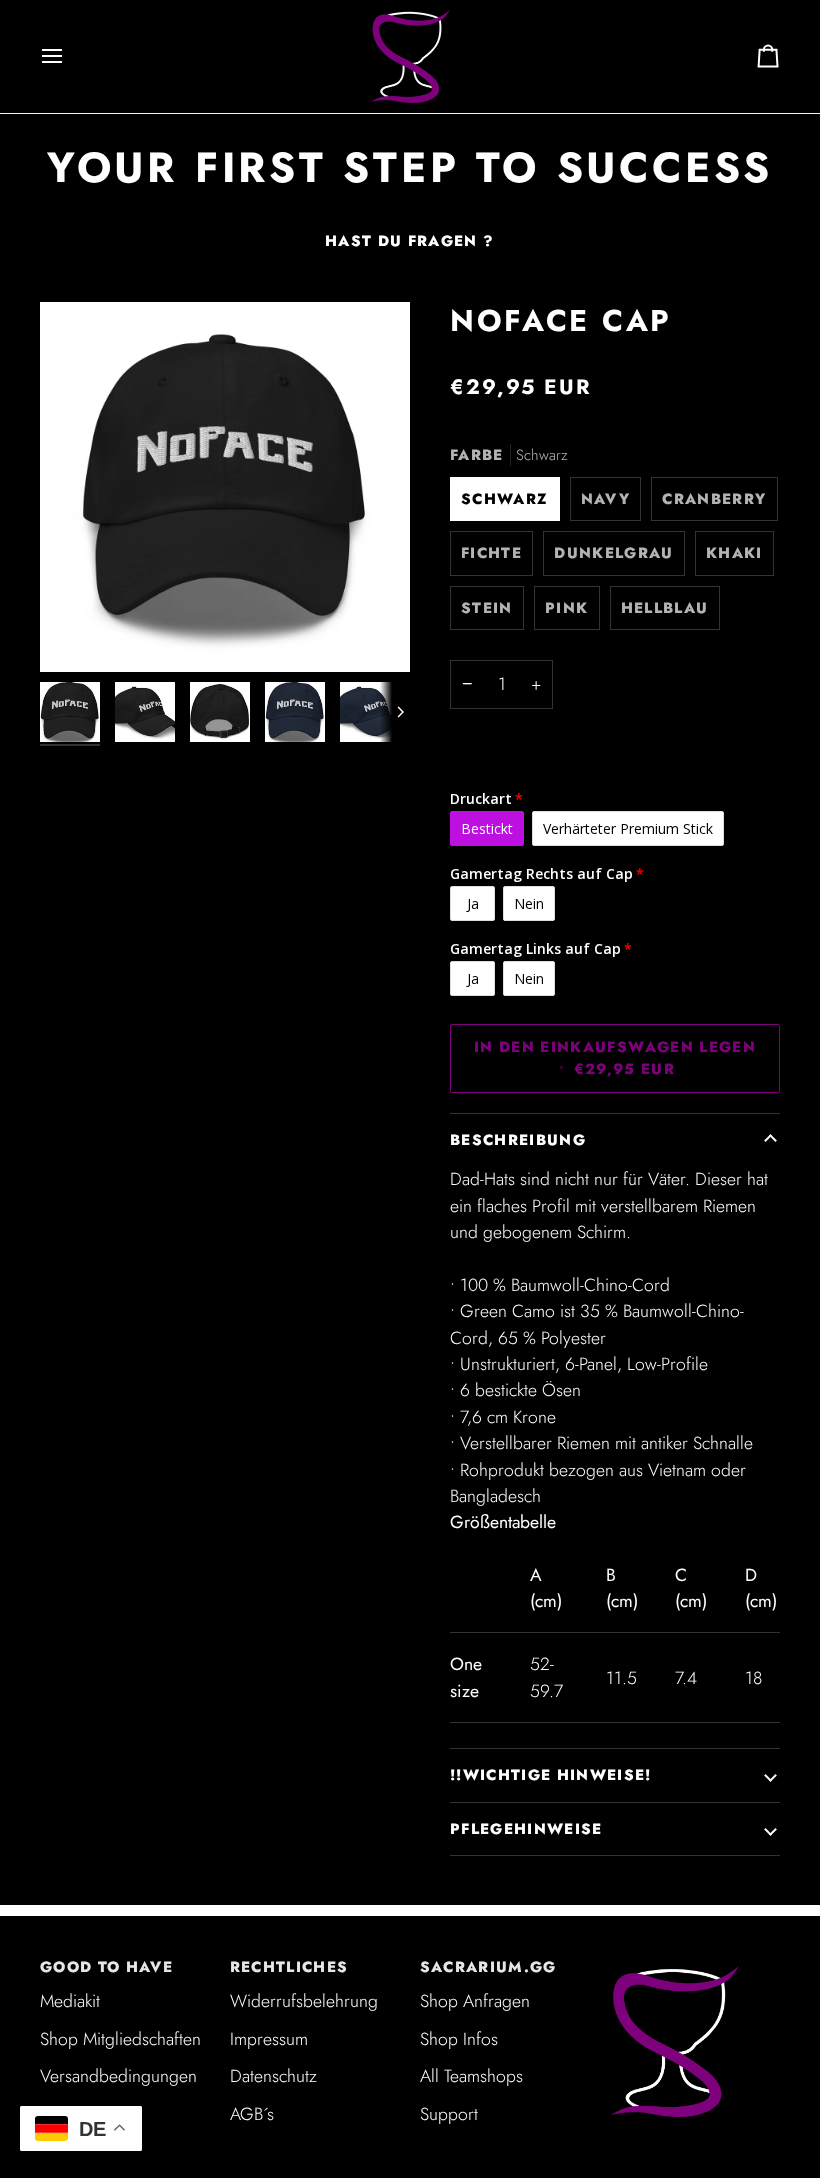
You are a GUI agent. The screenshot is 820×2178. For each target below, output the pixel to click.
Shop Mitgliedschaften (120, 2039)
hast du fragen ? (409, 241)
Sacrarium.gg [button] (488, 1967)
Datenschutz (273, 2076)
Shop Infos (459, 2039)
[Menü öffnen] (70, 56)
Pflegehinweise (526, 1829)
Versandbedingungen (118, 2076)
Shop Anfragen (475, 2001)
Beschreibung (518, 1140)
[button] (694, 1961)
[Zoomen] (225, 487)
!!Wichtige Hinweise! (551, 1775)
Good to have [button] (106, 1967)
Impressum (269, 2039)
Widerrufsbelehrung (304, 2001)
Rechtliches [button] (289, 1967)
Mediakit (70, 2001)
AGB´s (252, 2114)
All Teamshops (471, 2076)
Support (449, 2114)
